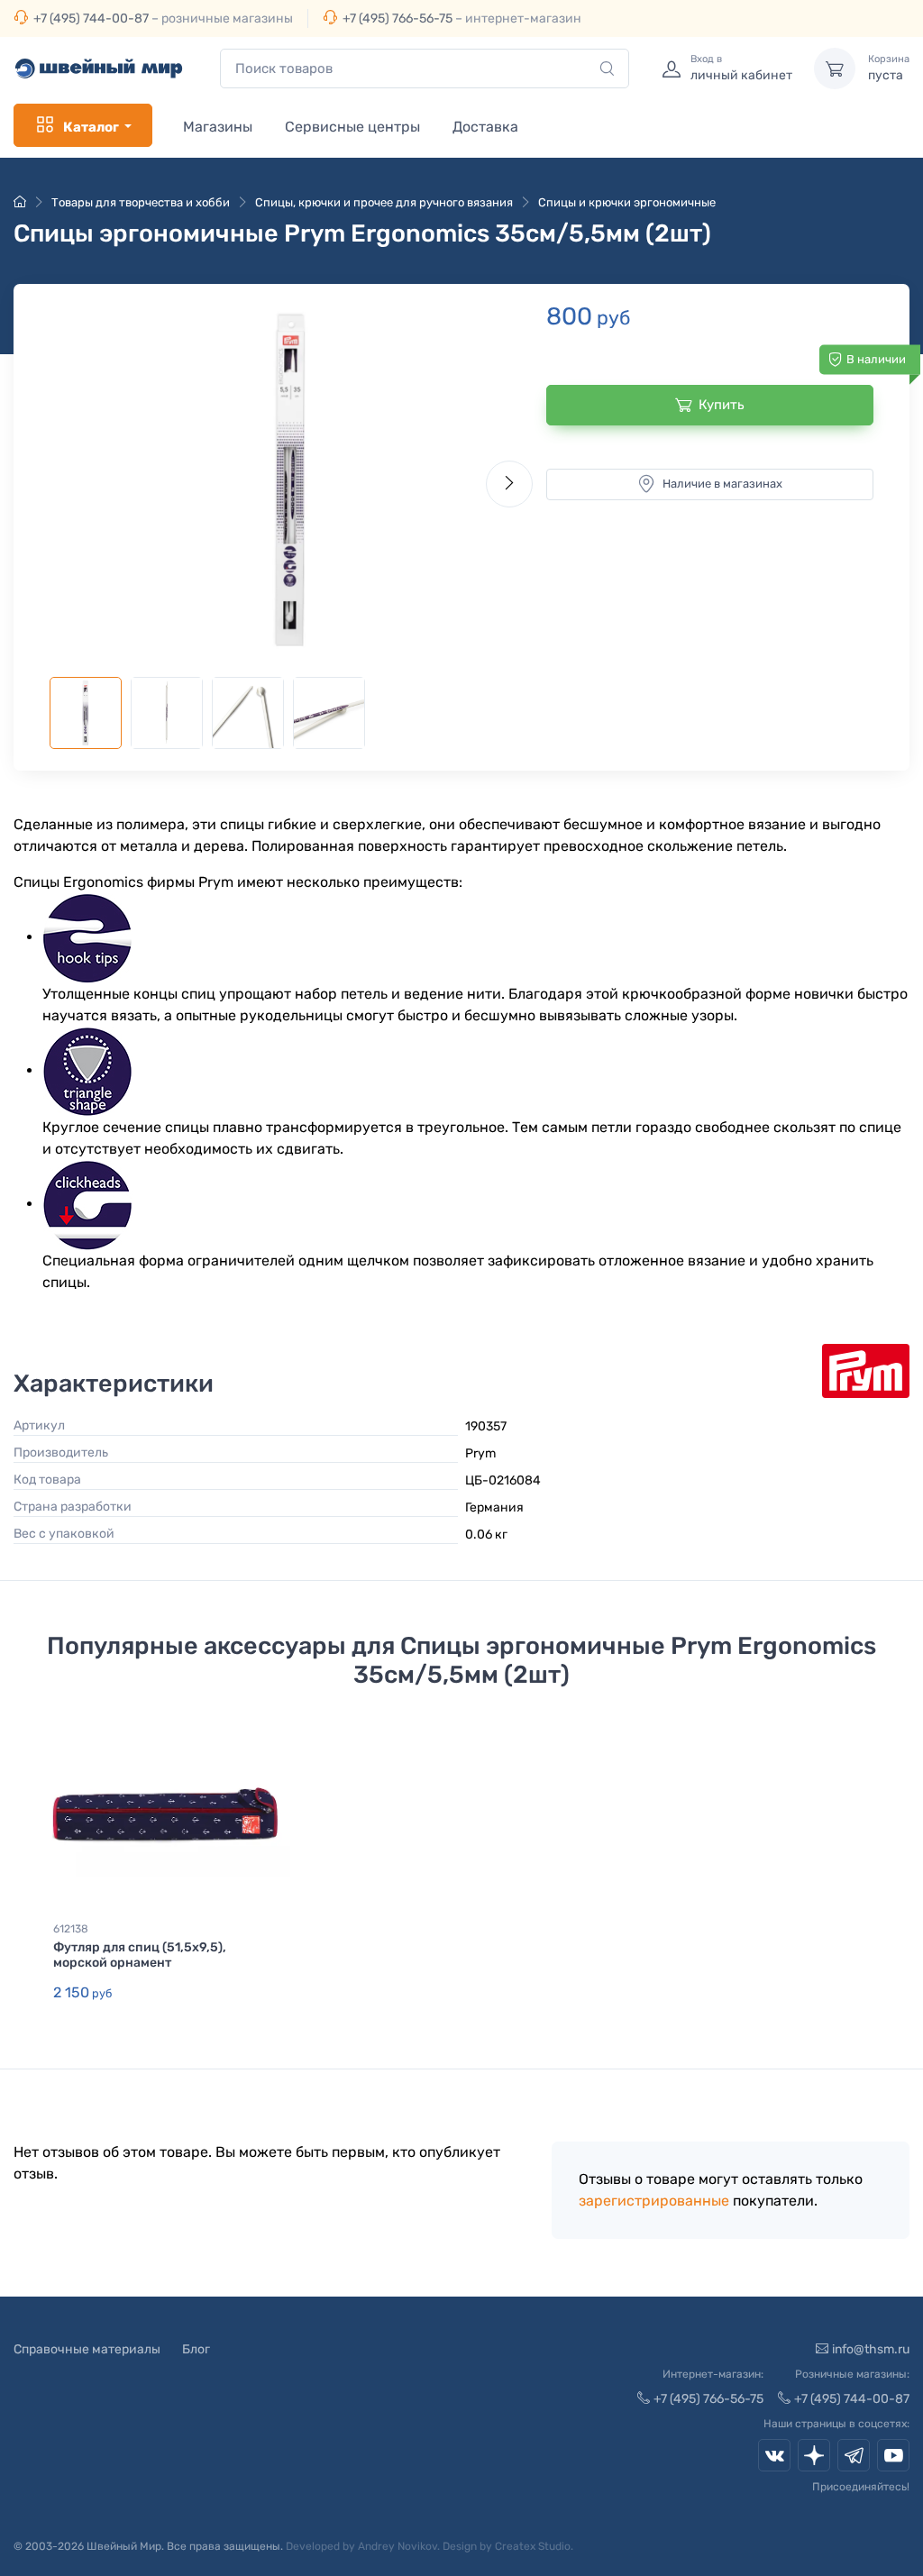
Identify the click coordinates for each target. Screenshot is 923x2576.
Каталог (91, 127)
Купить (722, 405)
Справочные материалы (87, 2349)
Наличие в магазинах (722, 484)
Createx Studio (533, 2546)
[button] (291, 480)
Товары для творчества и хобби (141, 202)
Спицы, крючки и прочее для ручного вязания (384, 202)
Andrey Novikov (398, 2546)
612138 (71, 1929)
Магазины (218, 127)
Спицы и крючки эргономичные (627, 202)
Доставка (485, 127)
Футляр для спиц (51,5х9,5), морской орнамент (140, 1955)
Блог (196, 2349)
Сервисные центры (352, 127)
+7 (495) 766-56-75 (398, 18)
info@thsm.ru (871, 2349)
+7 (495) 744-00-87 (91, 18)
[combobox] (425, 69)
